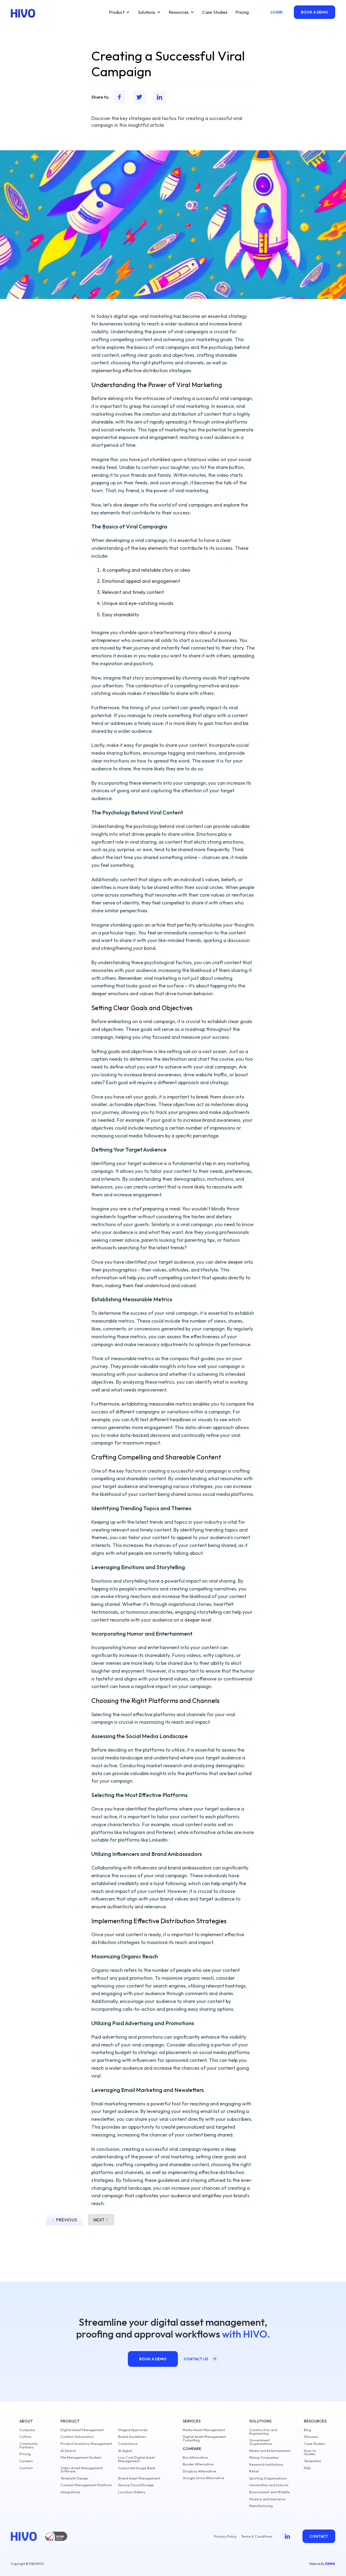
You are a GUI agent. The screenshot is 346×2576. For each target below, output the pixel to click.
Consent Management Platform (86, 2485)
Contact (26, 2468)
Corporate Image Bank (137, 2468)
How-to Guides (310, 2452)
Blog (307, 2430)
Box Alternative (195, 2457)
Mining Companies (264, 2457)
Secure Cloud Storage (136, 2485)
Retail (254, 2471)
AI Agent (125, 2451)
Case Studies (215, 12)
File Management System (81, 2457)
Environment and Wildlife (270, 2492)
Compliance (128, 2444)
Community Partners (29, 2445)
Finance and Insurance (267, 2499)
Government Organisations (261, 2442)
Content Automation (77, 2437)
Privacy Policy (225, 2536)
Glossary (311, 2437)
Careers (26, 2461)
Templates (312, 2461)
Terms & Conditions (257, 2536)
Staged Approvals (133, 2430)
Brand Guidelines (132, 2437)
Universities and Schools (269, 2485)
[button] (119, 12)
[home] (23, 13)
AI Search (68, 2451)
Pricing (242, 12)
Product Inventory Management (86, 2444)
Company (27, 2430)
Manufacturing (261, 2506)
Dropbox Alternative (199, 2471)
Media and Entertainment (270, 2451)
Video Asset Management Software (82, 2470)
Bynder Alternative (198, 2464)
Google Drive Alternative (203, 2478)
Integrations (70, 2492)
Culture (25, 2437)
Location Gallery (132, 2492)
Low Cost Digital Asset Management (137, 2459)
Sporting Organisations (268, 2478)
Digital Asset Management (82, 2430)
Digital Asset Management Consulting (204, 2438)
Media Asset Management (204, 2430)
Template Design (74, 2478)
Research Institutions (266, 2464)
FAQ (307, 2468)
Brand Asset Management (139, 2478)
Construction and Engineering (263, 2432)
